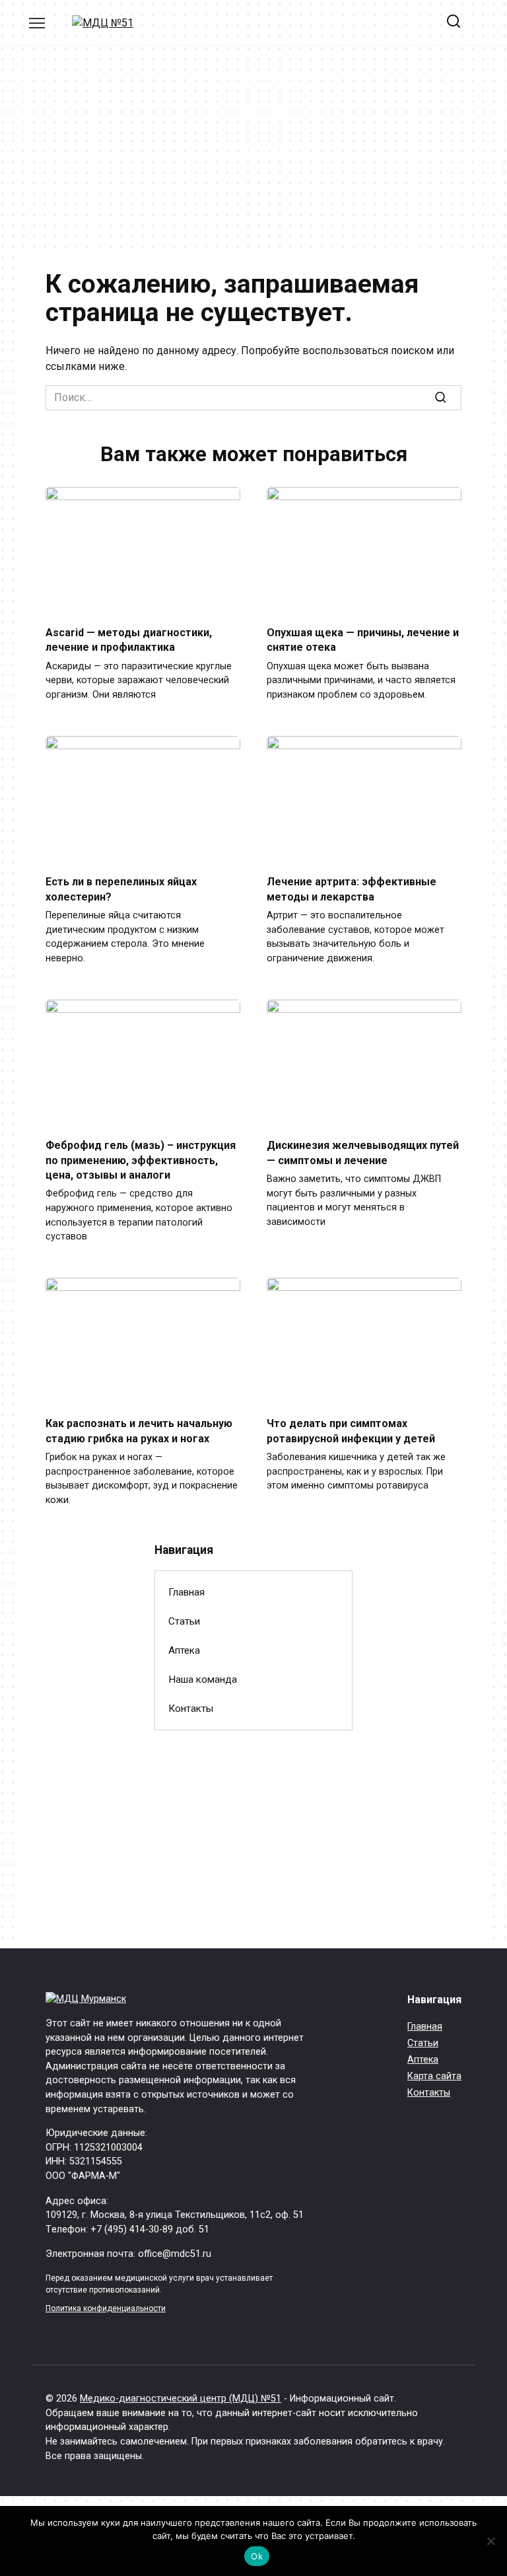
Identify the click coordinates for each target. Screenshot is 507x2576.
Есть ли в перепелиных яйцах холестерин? (121, 889)
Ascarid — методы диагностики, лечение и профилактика (129, 640)
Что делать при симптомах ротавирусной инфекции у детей (351, 1431)
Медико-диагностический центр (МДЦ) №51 (181, 2399)
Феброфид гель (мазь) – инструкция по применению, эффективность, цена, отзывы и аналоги (141, 1160)
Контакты (191, 1709)
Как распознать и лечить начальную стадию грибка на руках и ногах (139, 1431)
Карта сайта (434, 2076)
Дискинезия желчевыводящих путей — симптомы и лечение (363, 1153)
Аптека (184, 1650)
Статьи (184, 1621)
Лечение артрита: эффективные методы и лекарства (352, 889)
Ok (257, 2556)
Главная (186, 1592)
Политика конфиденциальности (106, 2308)
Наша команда (203, 1679)
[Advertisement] (253, 158)
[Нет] (490, 2541)
